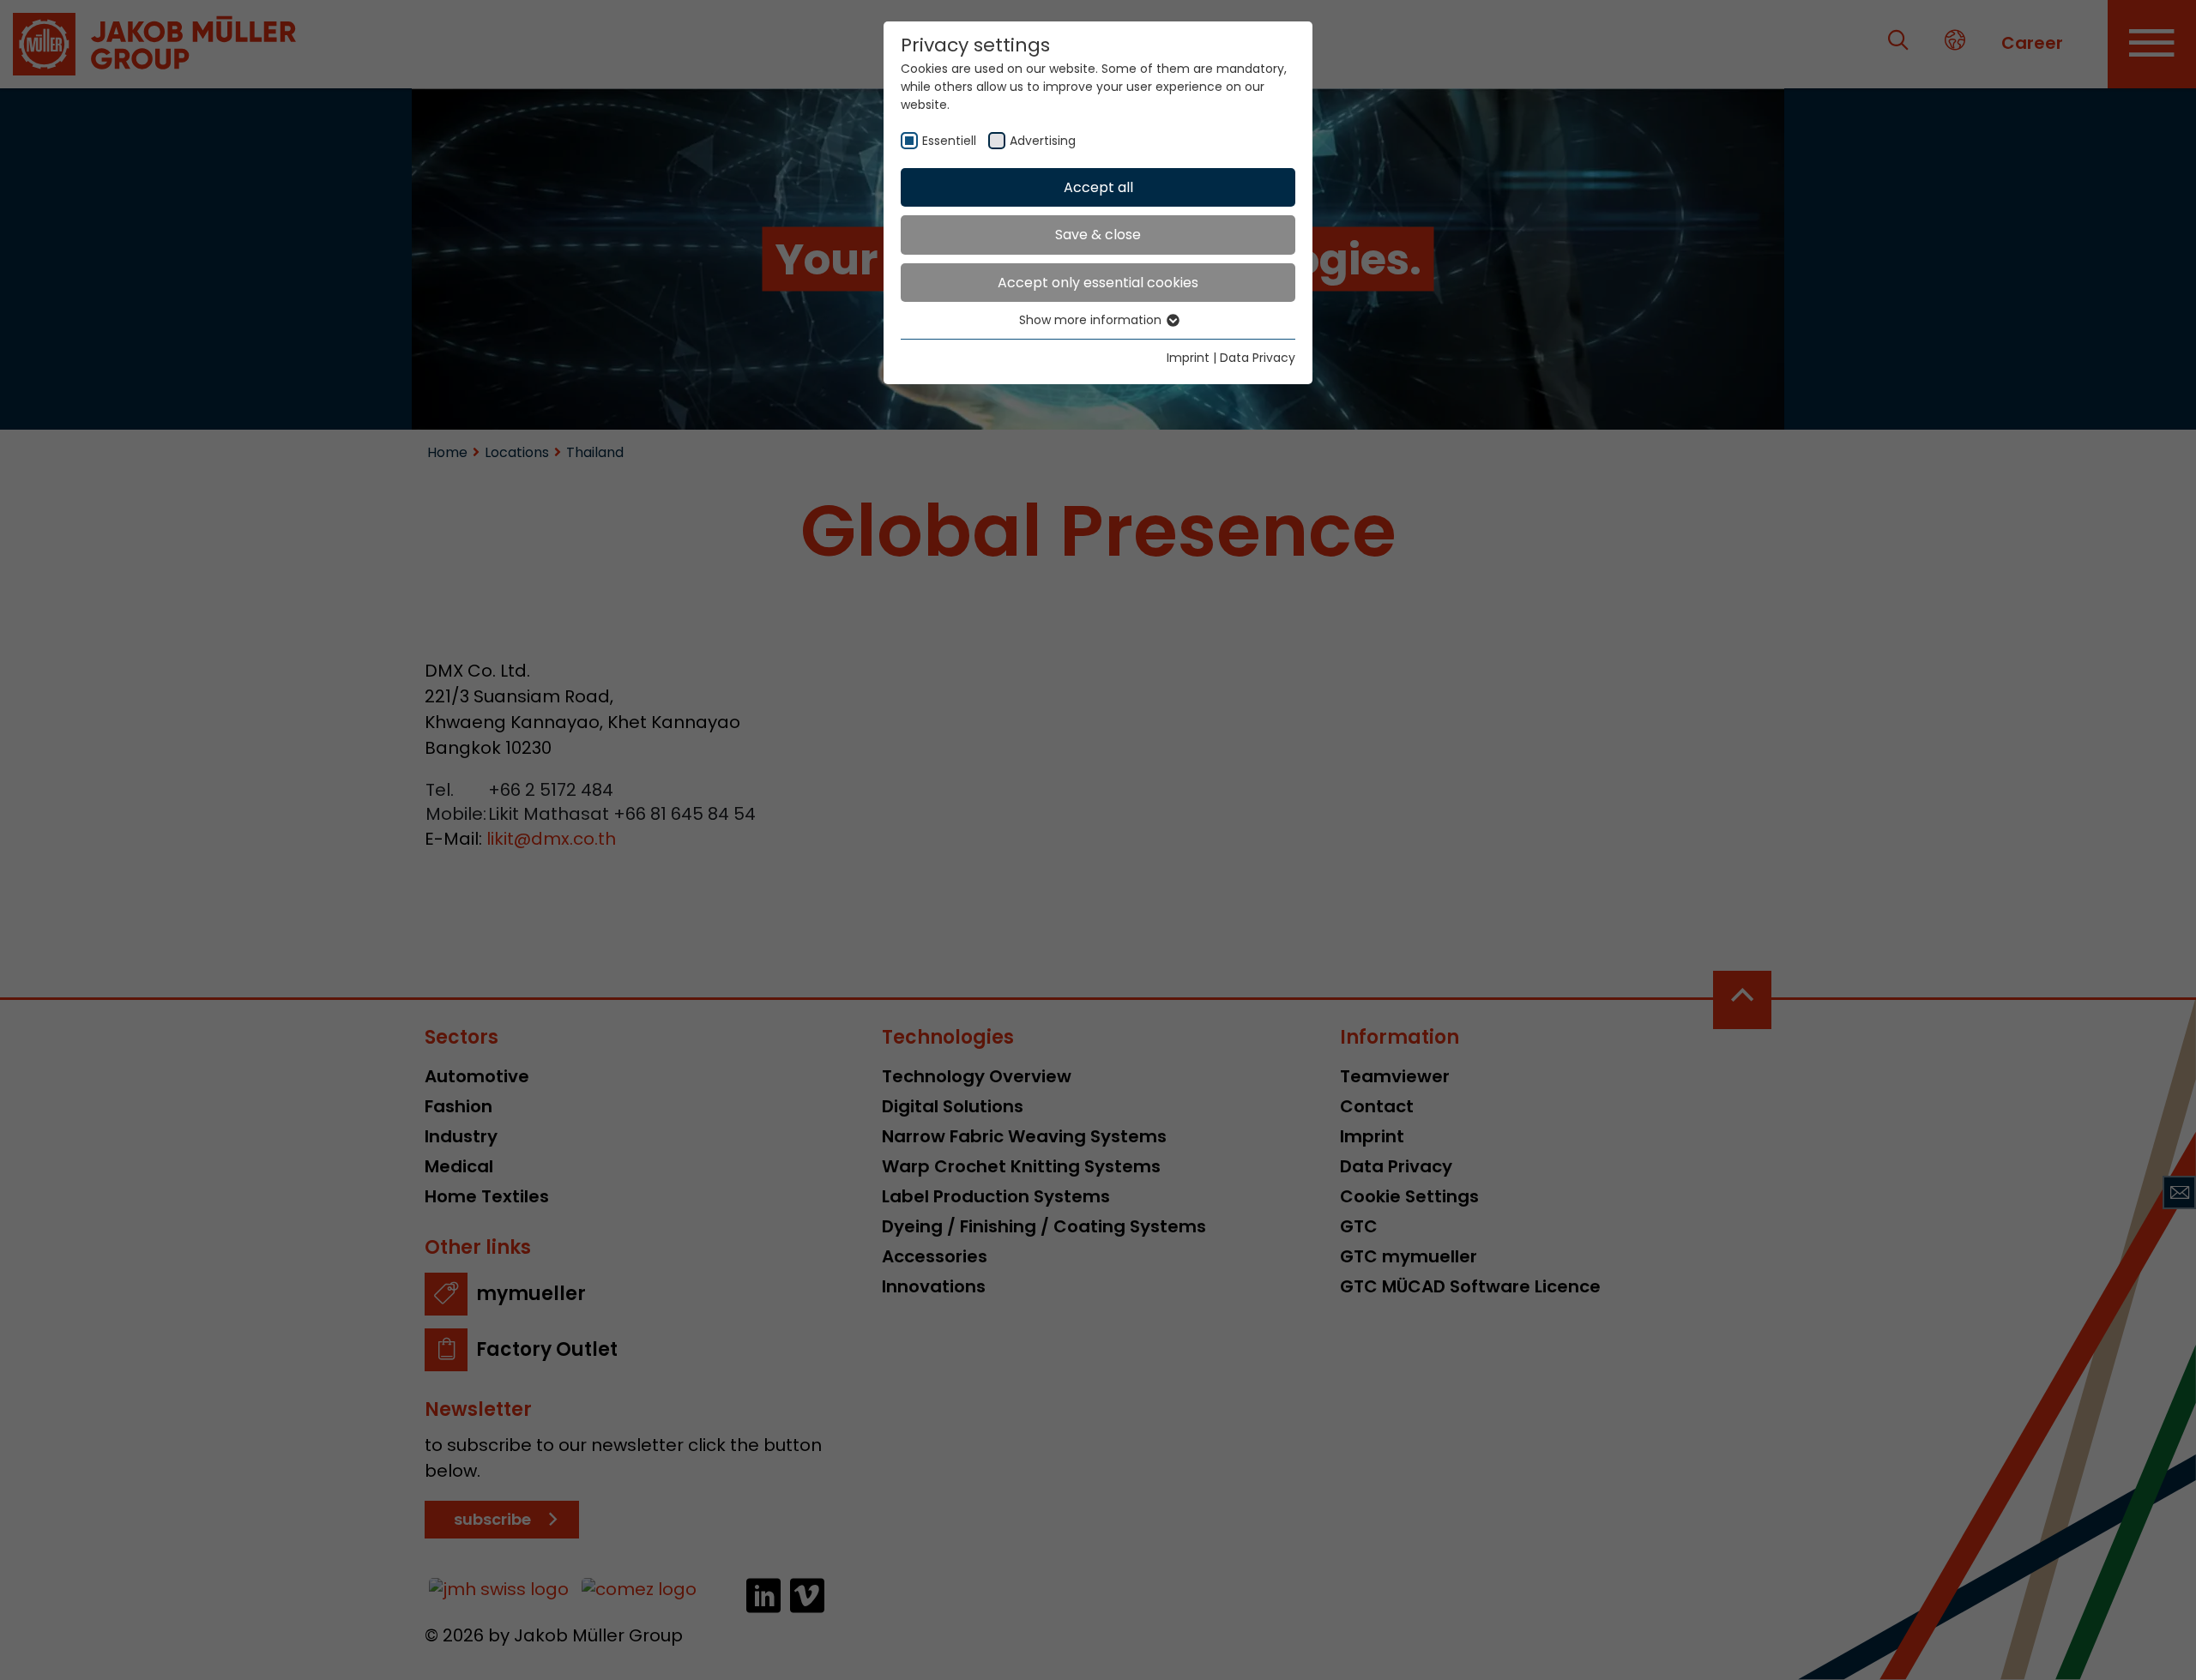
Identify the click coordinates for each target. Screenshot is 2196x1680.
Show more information (1092, 320)
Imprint (1188, 358)
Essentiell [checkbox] (949, 141)
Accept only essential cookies (1098, 283)
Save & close (1098, 235)
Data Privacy (1258, 358)
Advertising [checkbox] (1043, 141)
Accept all (1098, 187)
